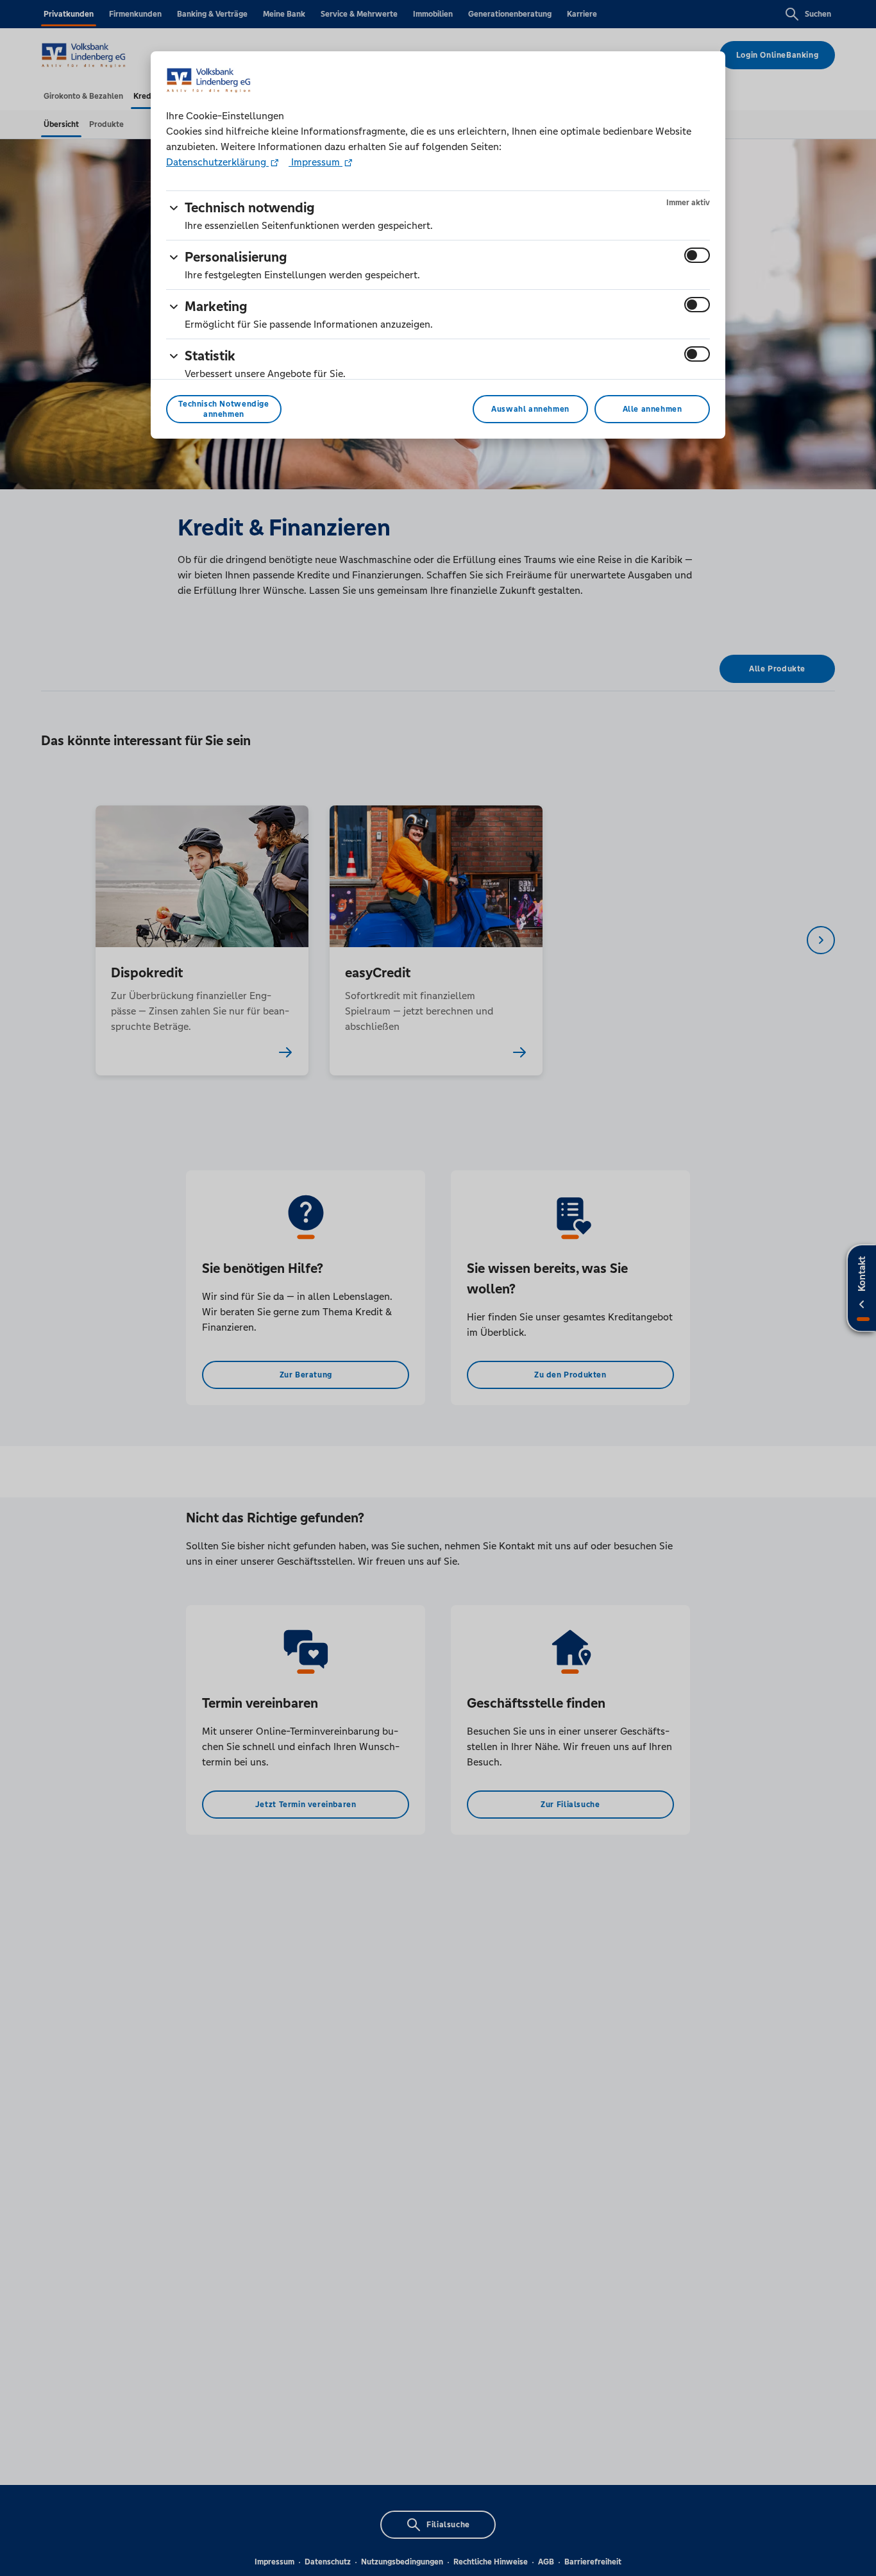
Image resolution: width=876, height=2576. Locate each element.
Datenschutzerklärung (217, 162)
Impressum (316, 162)
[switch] (697, 255)
